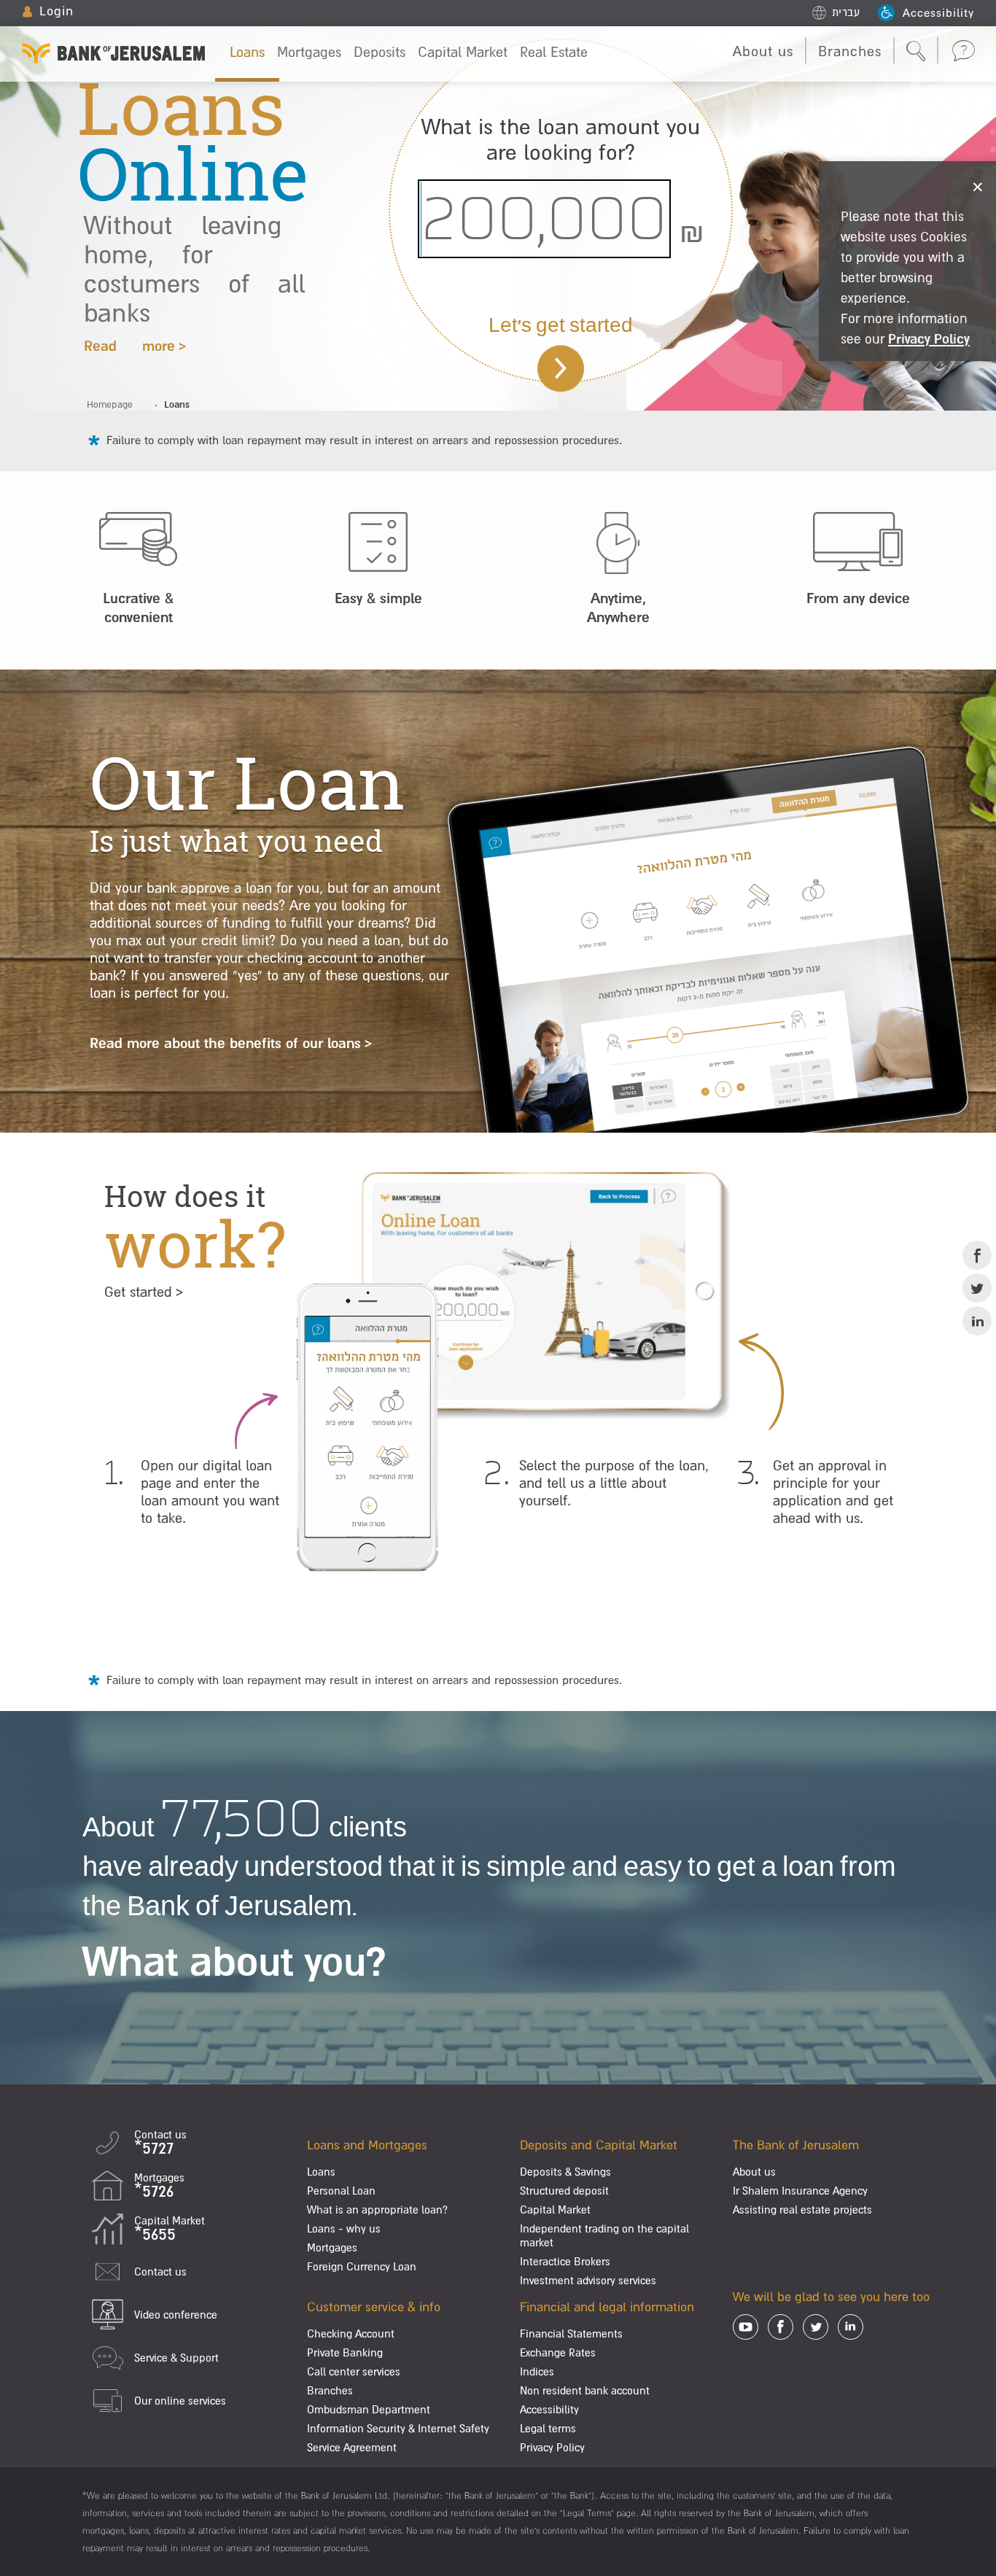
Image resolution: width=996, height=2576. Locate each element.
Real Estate (554, 52)
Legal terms (548, 2428)
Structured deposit (564, 2191)
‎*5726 (154, 2191)
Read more (129, 346)
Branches (850, 51)
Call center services (354, 2371)
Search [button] (916, 52)
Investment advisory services (588, 2280)
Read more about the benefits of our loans (225, 1043)
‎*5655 (155, 2234)
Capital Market (463, 52)
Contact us (160, 2272)
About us (763, 51)
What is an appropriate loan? (377, 2210)
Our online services (180, 2401)
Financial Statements (571, 2333)
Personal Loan (341, 2191)
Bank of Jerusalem (114, 49)
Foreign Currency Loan (362, 2266)
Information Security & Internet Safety (398, 2428)
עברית (846, 12)
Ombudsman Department (369, 2409)
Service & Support (176, 2358)
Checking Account (351, 2333)
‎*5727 (154, 2148)
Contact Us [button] (963, 50)
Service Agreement (352, 2447)
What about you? (234, 1960)
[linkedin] (977, 1321)
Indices (537, 2371)
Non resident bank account (585, 2390)
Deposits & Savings (565, 2172)
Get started (138, 1292)
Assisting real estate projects (802, 2210)
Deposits (380, 52)
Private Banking (345, 2352)
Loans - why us (344, 2228)
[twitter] (977, 1288)
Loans (247, 52)
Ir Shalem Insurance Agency (800, 2191)
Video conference (176, 2315)
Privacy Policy (552, 2447)
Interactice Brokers (565, 2261)
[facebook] (977, 1255)
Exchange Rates (558, 2352)
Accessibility (938, 12)
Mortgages (309, 52)
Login (57, 11)
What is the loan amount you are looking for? (561, 139)
